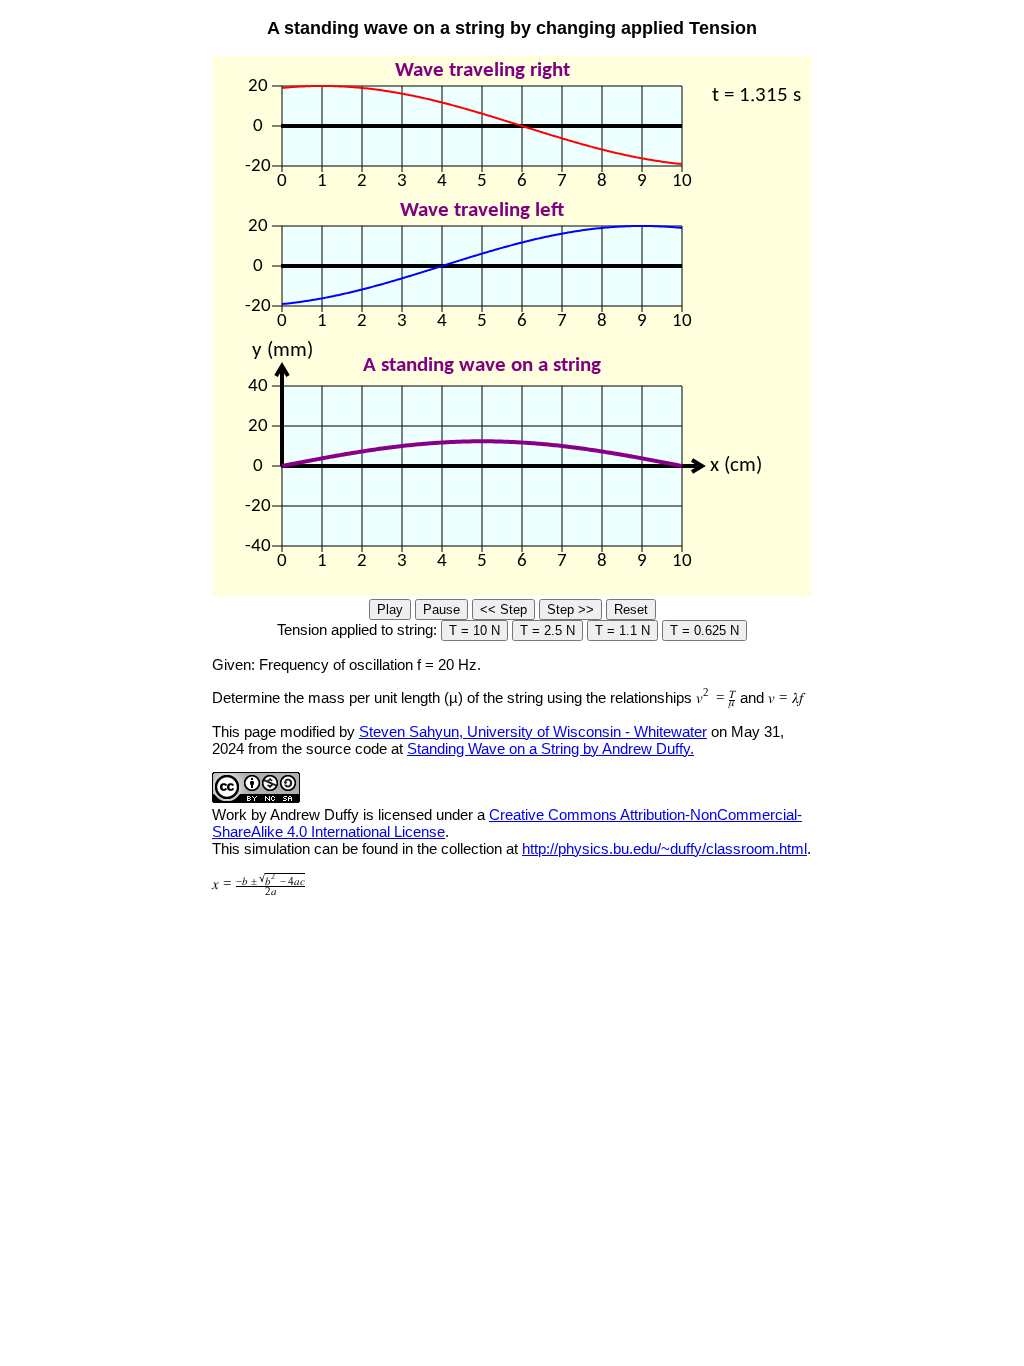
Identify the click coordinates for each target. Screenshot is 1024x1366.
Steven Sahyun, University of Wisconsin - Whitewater (533, 731)
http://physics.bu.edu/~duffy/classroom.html (664, 848)
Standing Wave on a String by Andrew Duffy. (550, 748)
